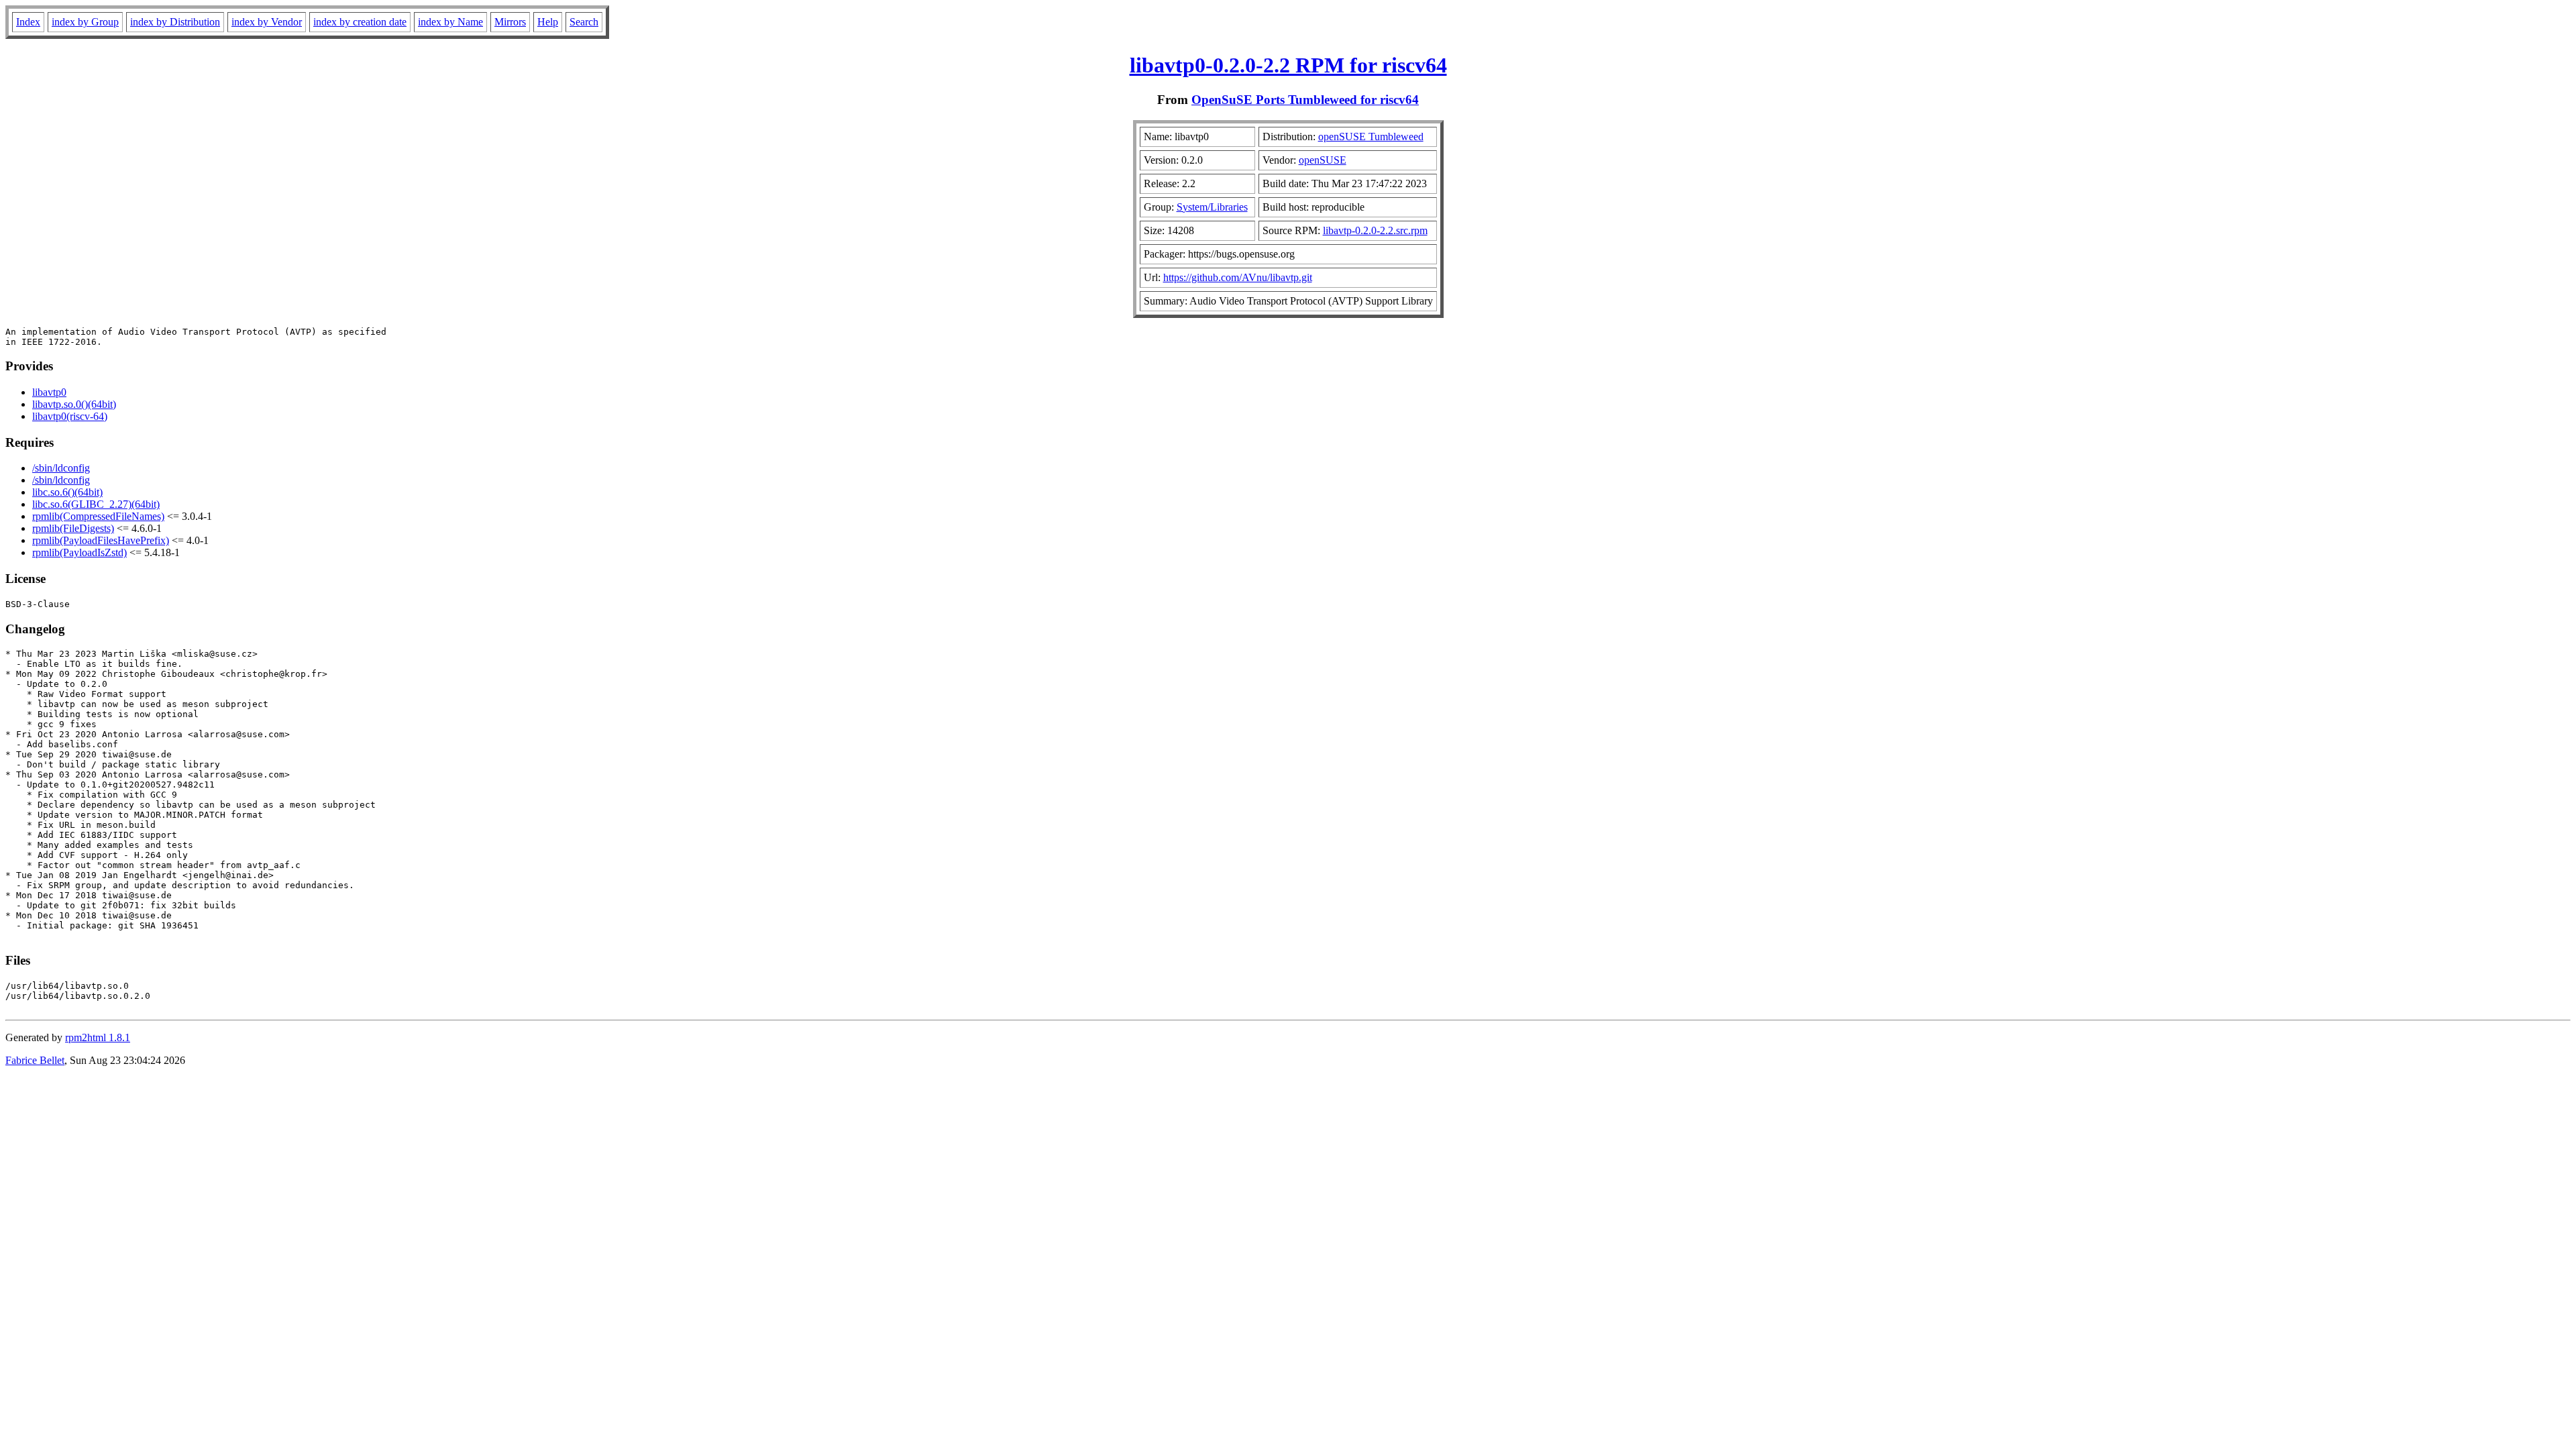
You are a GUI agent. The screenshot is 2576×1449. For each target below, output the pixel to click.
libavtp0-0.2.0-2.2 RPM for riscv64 (1288, 65)
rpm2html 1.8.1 (98, 1037)
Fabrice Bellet (35, 1060)
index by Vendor (267, 22)
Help (548, 22)
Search (584, 22)
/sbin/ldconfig (61, 468)
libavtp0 (49, 392)
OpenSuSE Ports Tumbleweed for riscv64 (1305, 100)
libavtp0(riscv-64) (70, 416)
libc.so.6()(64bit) (67, 492)
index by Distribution (175, 22)
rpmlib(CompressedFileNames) (98, 516)
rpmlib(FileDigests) (73, 528)
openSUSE (1323, 160)
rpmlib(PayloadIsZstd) (79, 552)
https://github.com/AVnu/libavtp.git (1238, 277)
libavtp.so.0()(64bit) (74, 404)
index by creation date (360, 22)
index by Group (85, 22)
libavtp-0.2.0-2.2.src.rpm (1375, 230)
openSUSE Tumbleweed (1371, 137)
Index (28, 22)
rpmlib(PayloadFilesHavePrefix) (101, 540)
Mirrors (510, 22)
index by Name (450, 22)
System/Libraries (1212, 207)
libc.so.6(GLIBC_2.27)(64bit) (96, 504)
